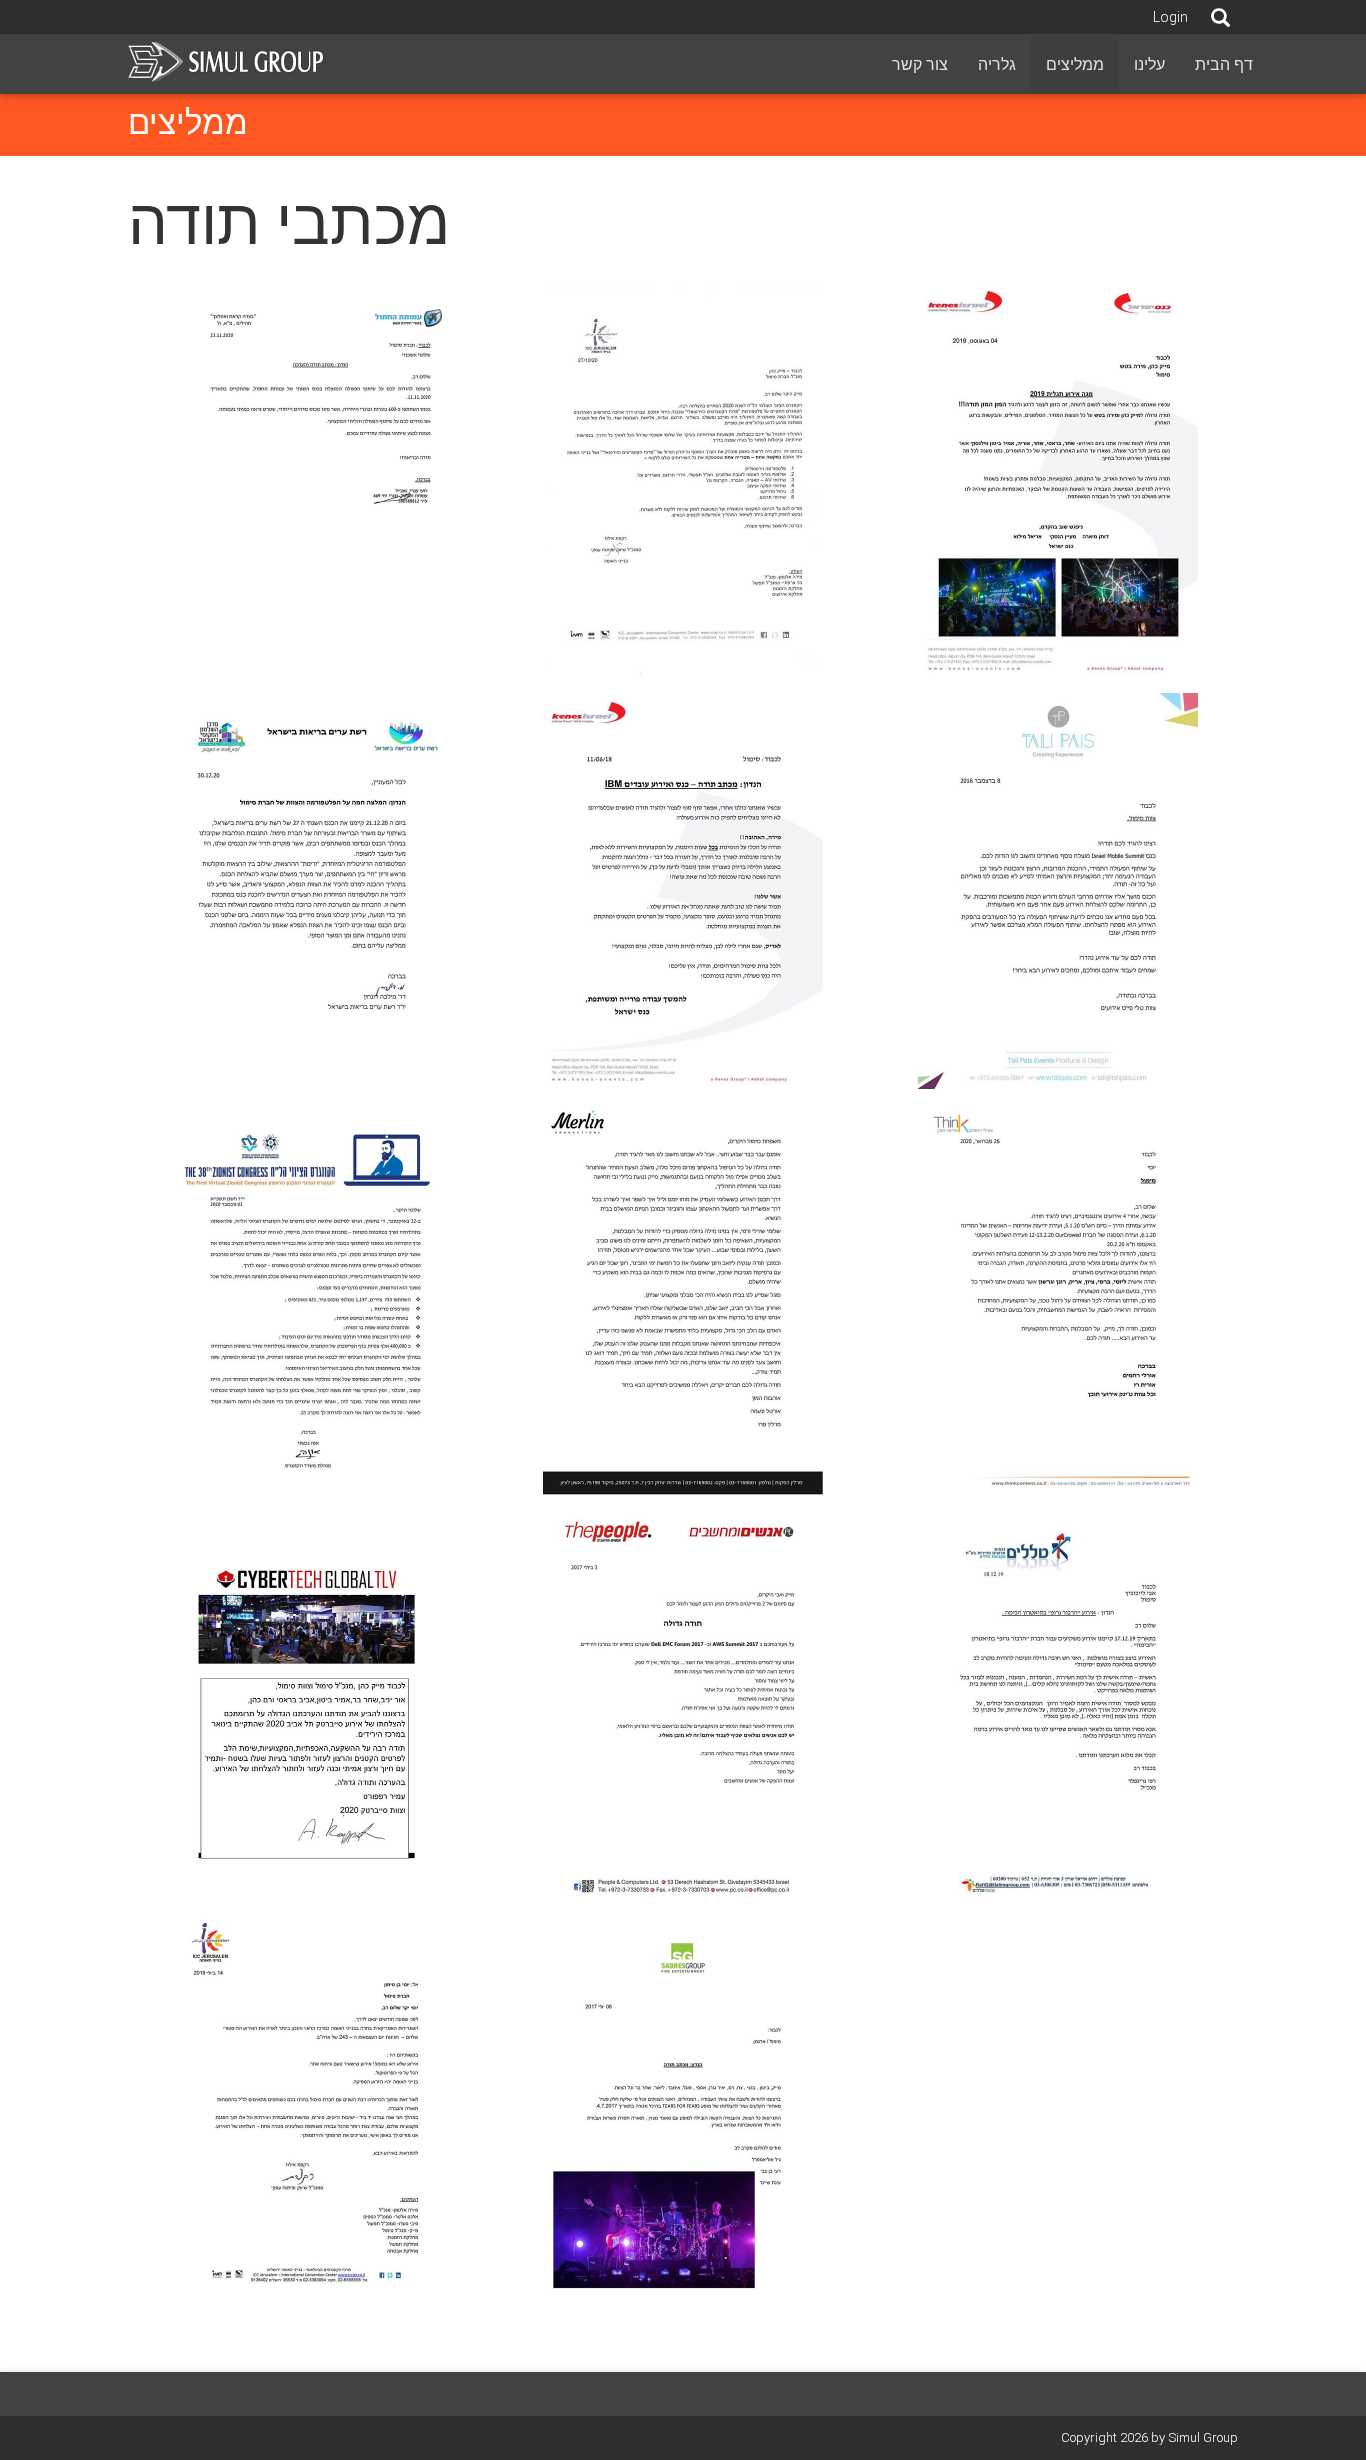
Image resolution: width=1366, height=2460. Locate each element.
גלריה (997, 64)
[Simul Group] (228, 60)
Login (1170, 17)
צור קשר (920, 64)
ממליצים (1075, 64)
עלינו (1149, 64)
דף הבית (1224, 64)
